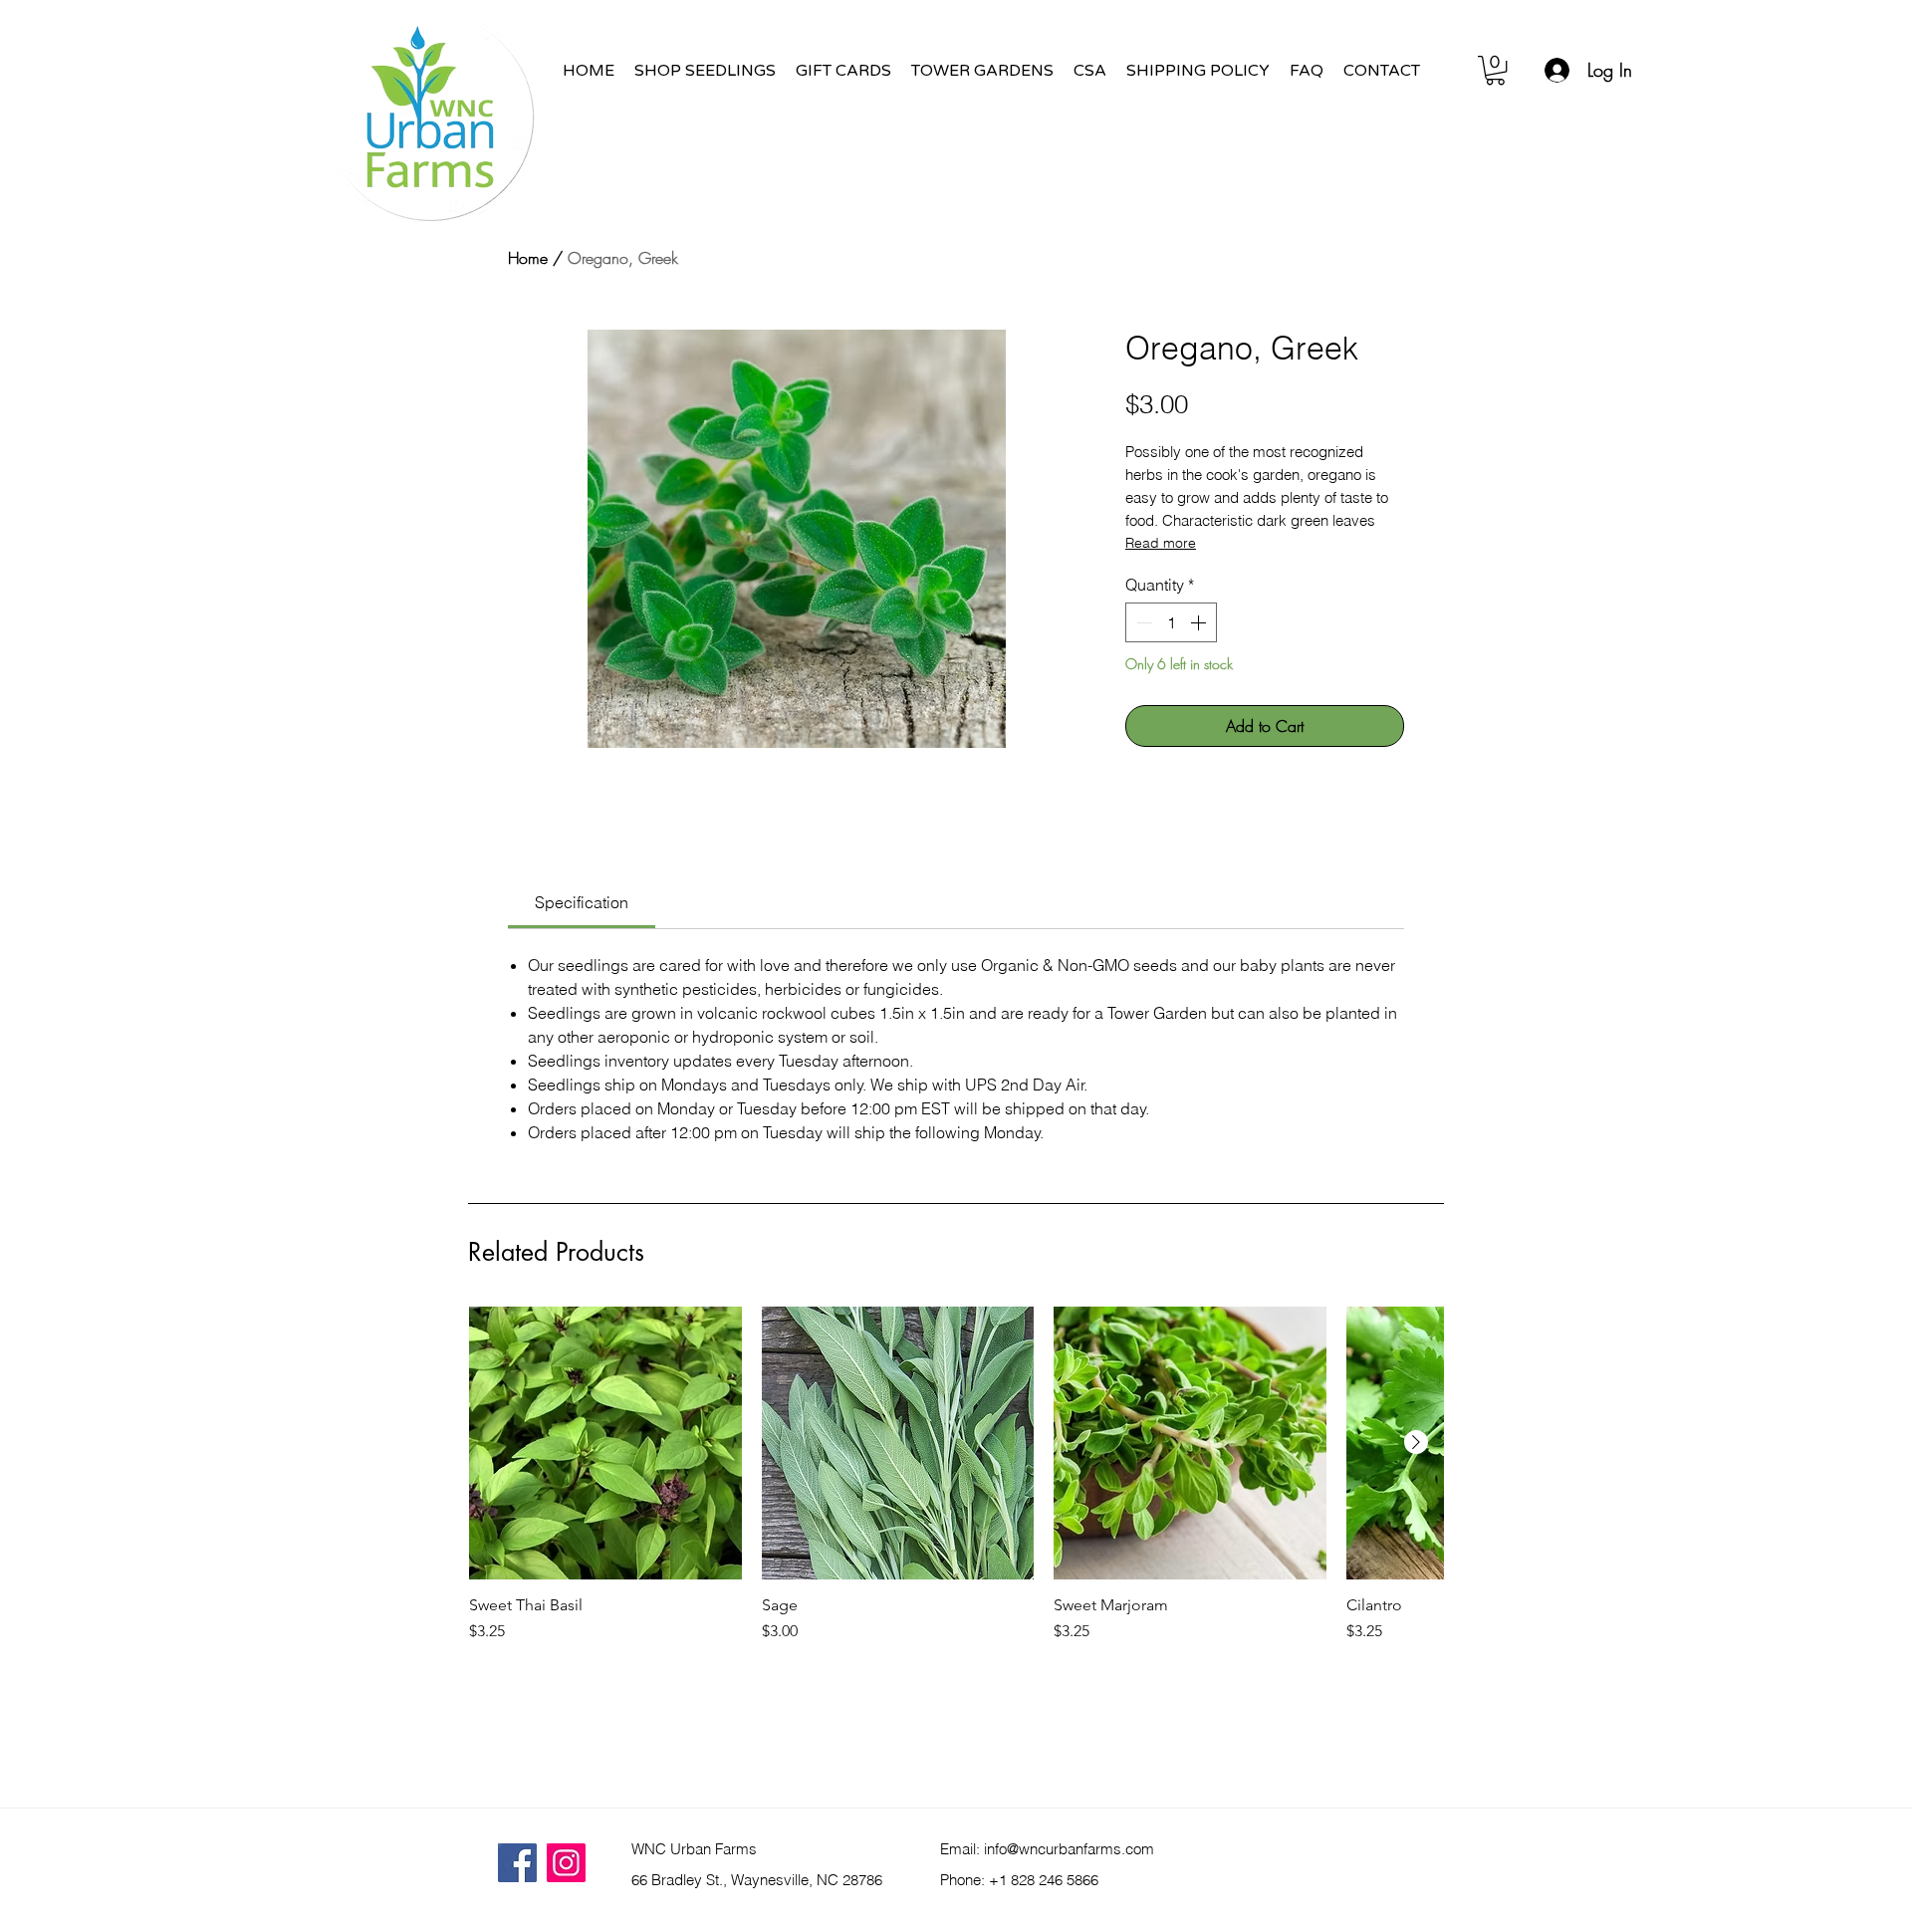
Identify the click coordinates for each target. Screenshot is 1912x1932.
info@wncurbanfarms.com (1069, 1849)
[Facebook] (517, 1863)
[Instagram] (566, 1863)
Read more (1161, 543)
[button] (1495, 70)
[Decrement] (1142, 622)
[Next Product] (1416, 1442)
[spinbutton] (1171, 622)
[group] (956, 1525)
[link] (582, 902)
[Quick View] (605, 1443)
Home (528, 258)
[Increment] (1200, 622)
